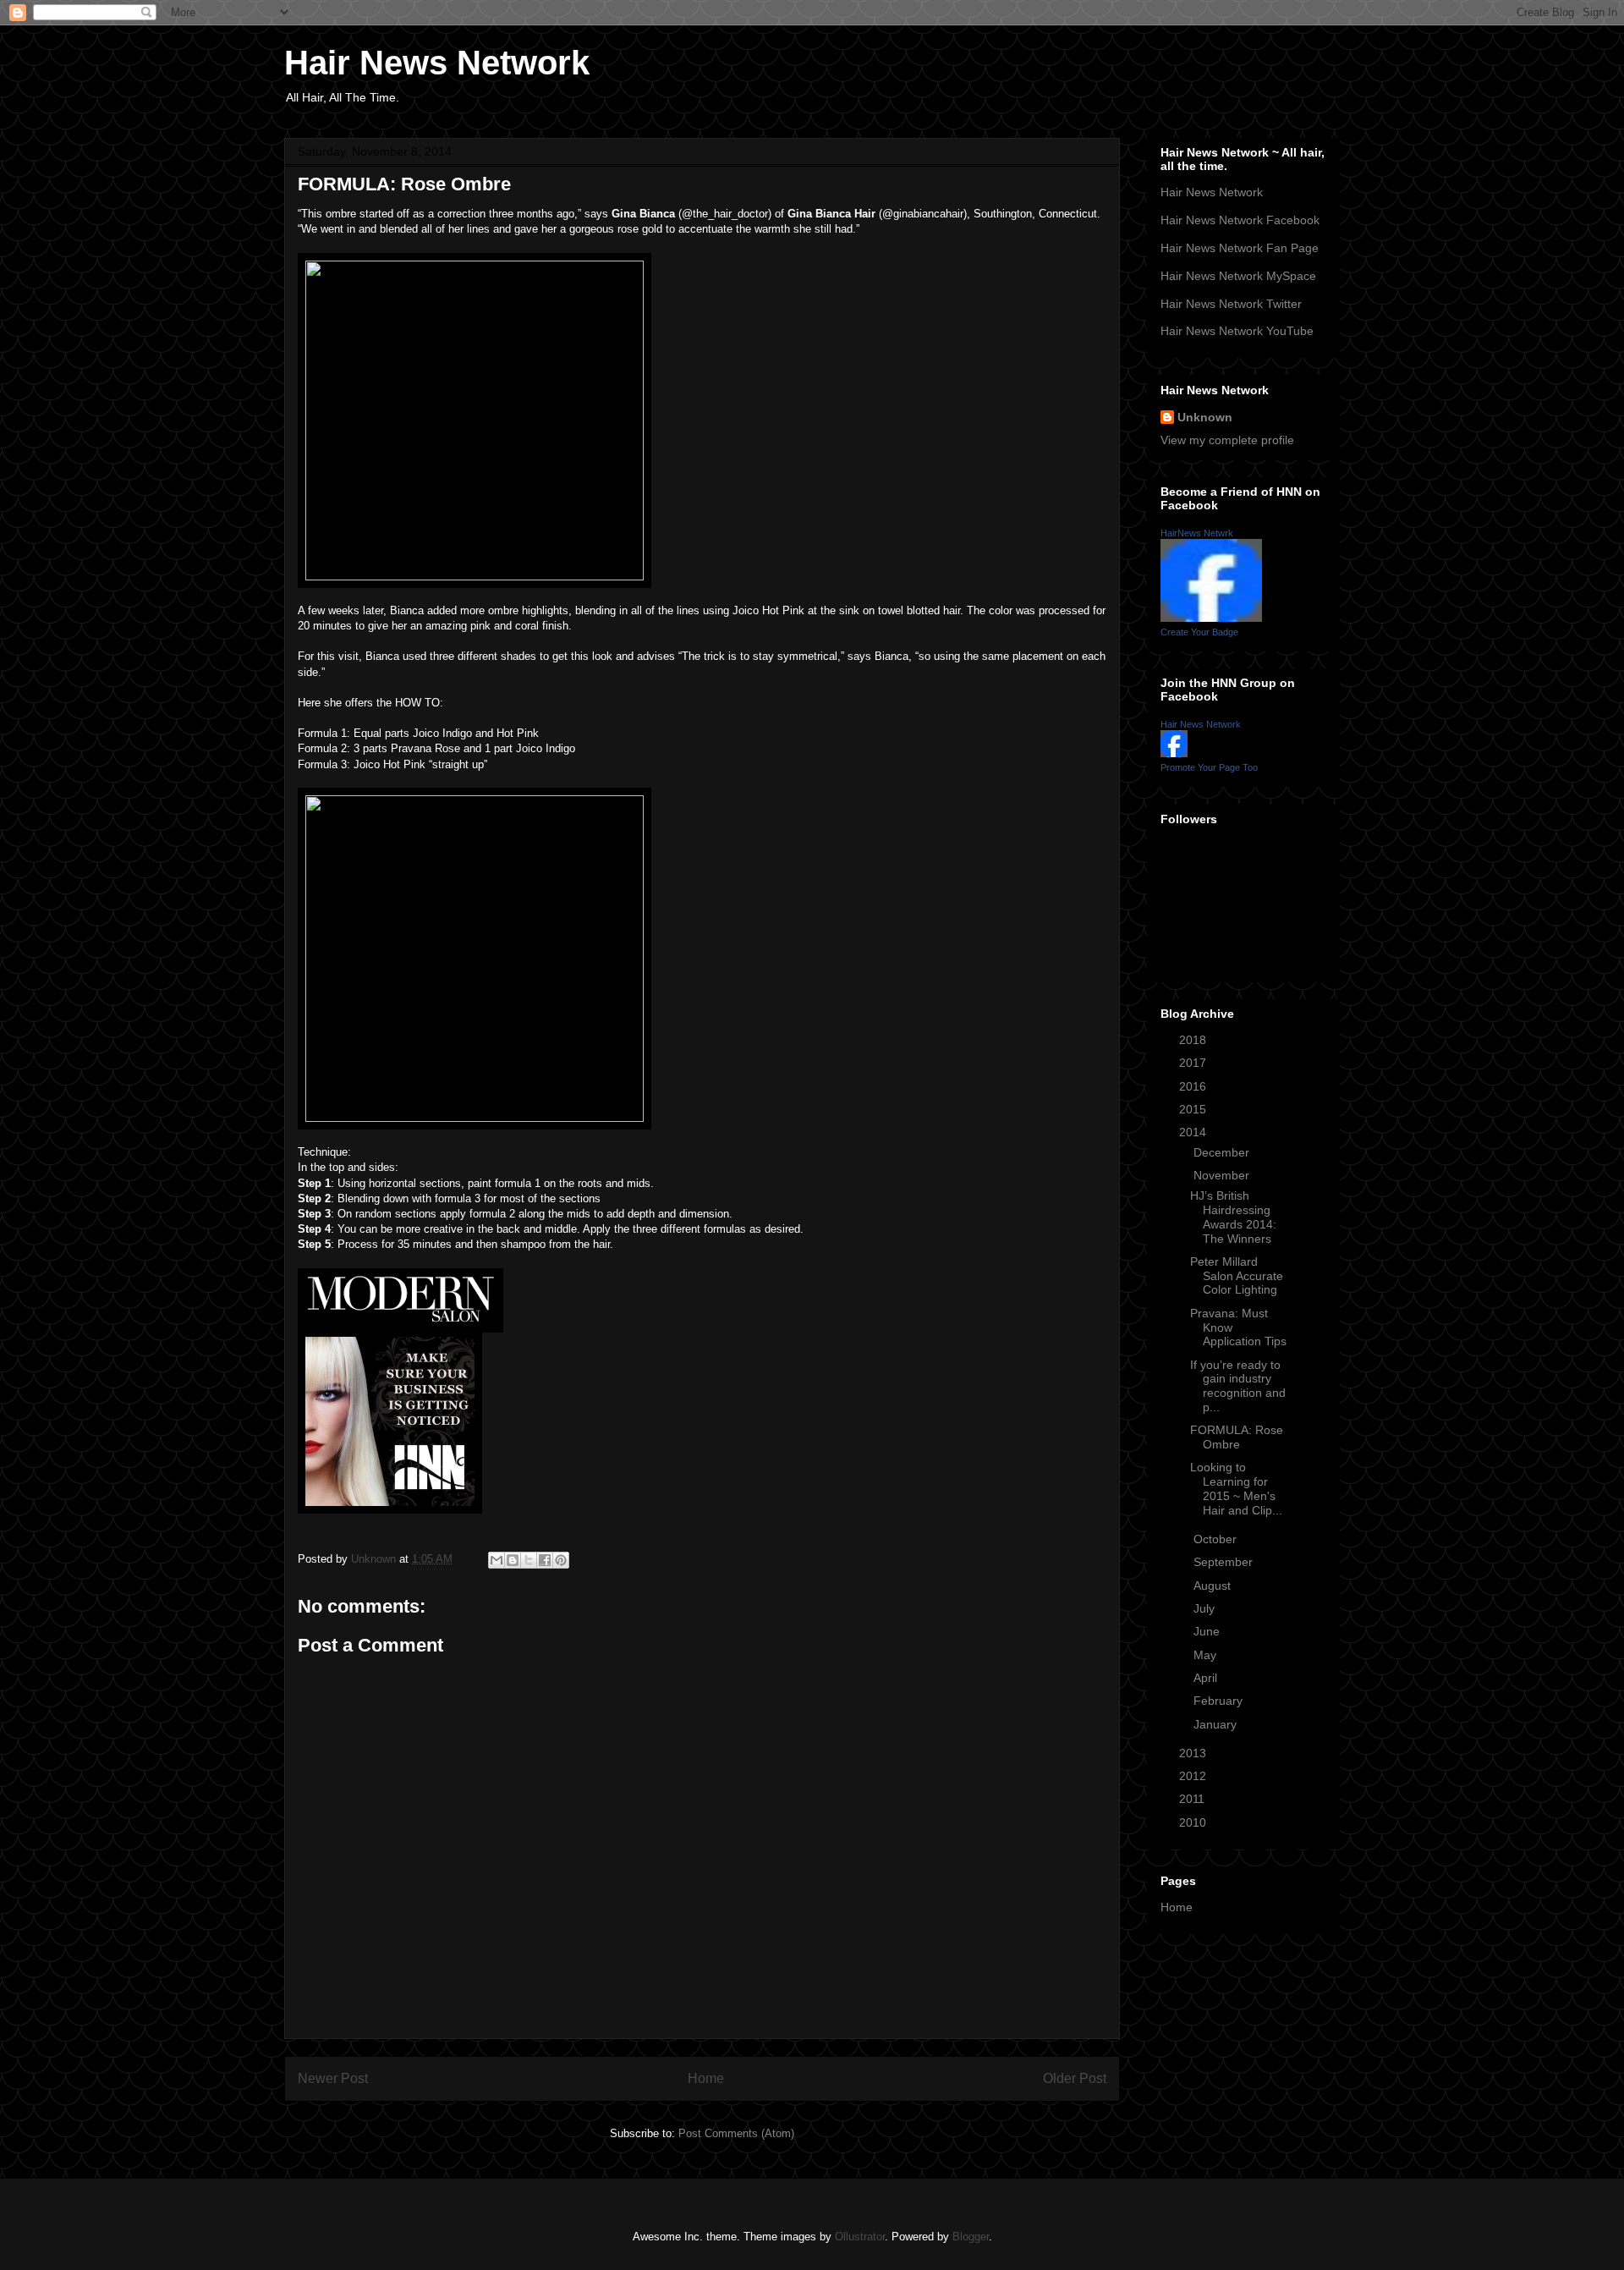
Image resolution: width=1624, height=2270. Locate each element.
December (1223, 1152)
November (1223, 1175)
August (1214, 1586)
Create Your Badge (1199, 632)
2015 (1194, 1109)
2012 (1194, 1776)
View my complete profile (1227, 440)
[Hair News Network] (1174, 753)
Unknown (1205, 417)
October (1217, 1539)
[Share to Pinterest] (561, 1560)
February (1220, 1701)
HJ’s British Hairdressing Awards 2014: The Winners (1233, 1217)
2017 (1194, 1063)
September (1225, 1562)
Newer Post (333, 2078)
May (1207, 1655)
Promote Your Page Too (1209, 767)
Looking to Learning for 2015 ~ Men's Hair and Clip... (1236, 1488)
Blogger (971, 2237)
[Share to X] (529, 1560)
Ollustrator (860, 2237)
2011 (1193, 1799)
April (1207, 1678)
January (1217, 1724)
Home (706, 2078)
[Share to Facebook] (545, 1560)
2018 (1194, 1040)
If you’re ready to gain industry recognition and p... (1238, 1386)
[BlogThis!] (513, 1560)
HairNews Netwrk (1197, 533)
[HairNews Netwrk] (1211, 618)
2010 (1194, 1822)
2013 (1194, 1753)
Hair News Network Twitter (1231, 304)
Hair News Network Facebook (1240, 220)
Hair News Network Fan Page (1240, 248)
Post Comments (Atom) (736, 2133)
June (1208, 1631)
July (1206, 1608)
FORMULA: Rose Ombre (1237, 1437)
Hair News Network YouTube (1237, 331)
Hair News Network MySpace (1238, 276)
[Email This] (497, 1560)
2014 (1194, 1132)
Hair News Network (437, 63)
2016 (1194, 1086)
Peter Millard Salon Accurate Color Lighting (1237, 1276)
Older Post (1075, 2078)
